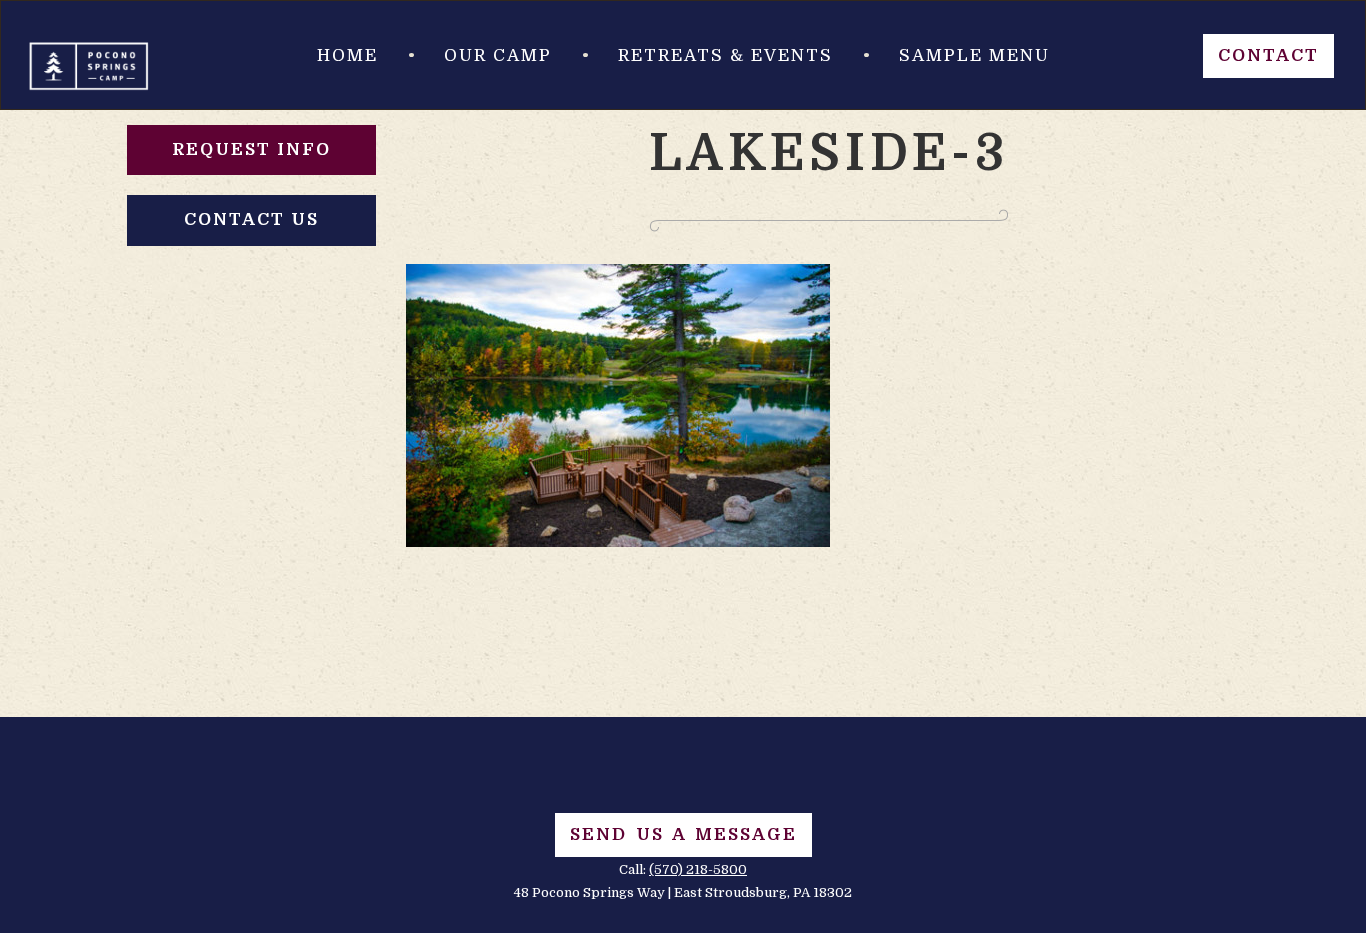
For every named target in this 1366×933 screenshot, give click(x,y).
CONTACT (1268, 55)
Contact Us (251, 219)
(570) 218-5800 (698, 869)
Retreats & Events (725, 55)
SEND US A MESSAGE (683, 834)
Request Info (251, 149)
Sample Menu (974, 55)
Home (347, 55)
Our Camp (498, 55)
